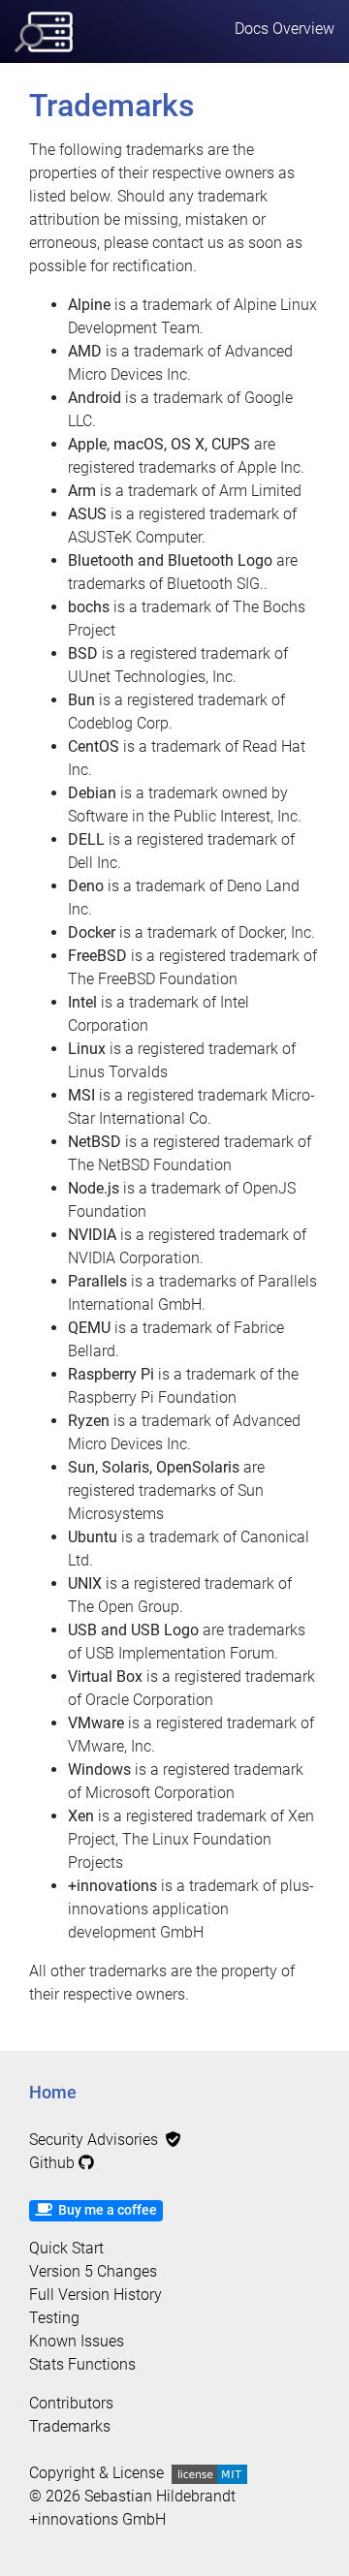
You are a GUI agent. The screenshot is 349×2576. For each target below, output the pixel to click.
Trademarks (70, 2426)
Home (53, 2093)
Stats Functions (82, 2364)
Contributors (71, 2403)
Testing (54, 2318)
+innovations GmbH (97, 2519)
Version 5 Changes (93, 2271)
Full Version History (95, 2295)
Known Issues (77, 2341)
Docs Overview (285, 29)
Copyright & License (100, 2473)
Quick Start (66, 2248)
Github (54, 2163)
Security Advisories (97, 2140)
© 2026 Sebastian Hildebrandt (132, 2496)
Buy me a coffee (105, 2210)
